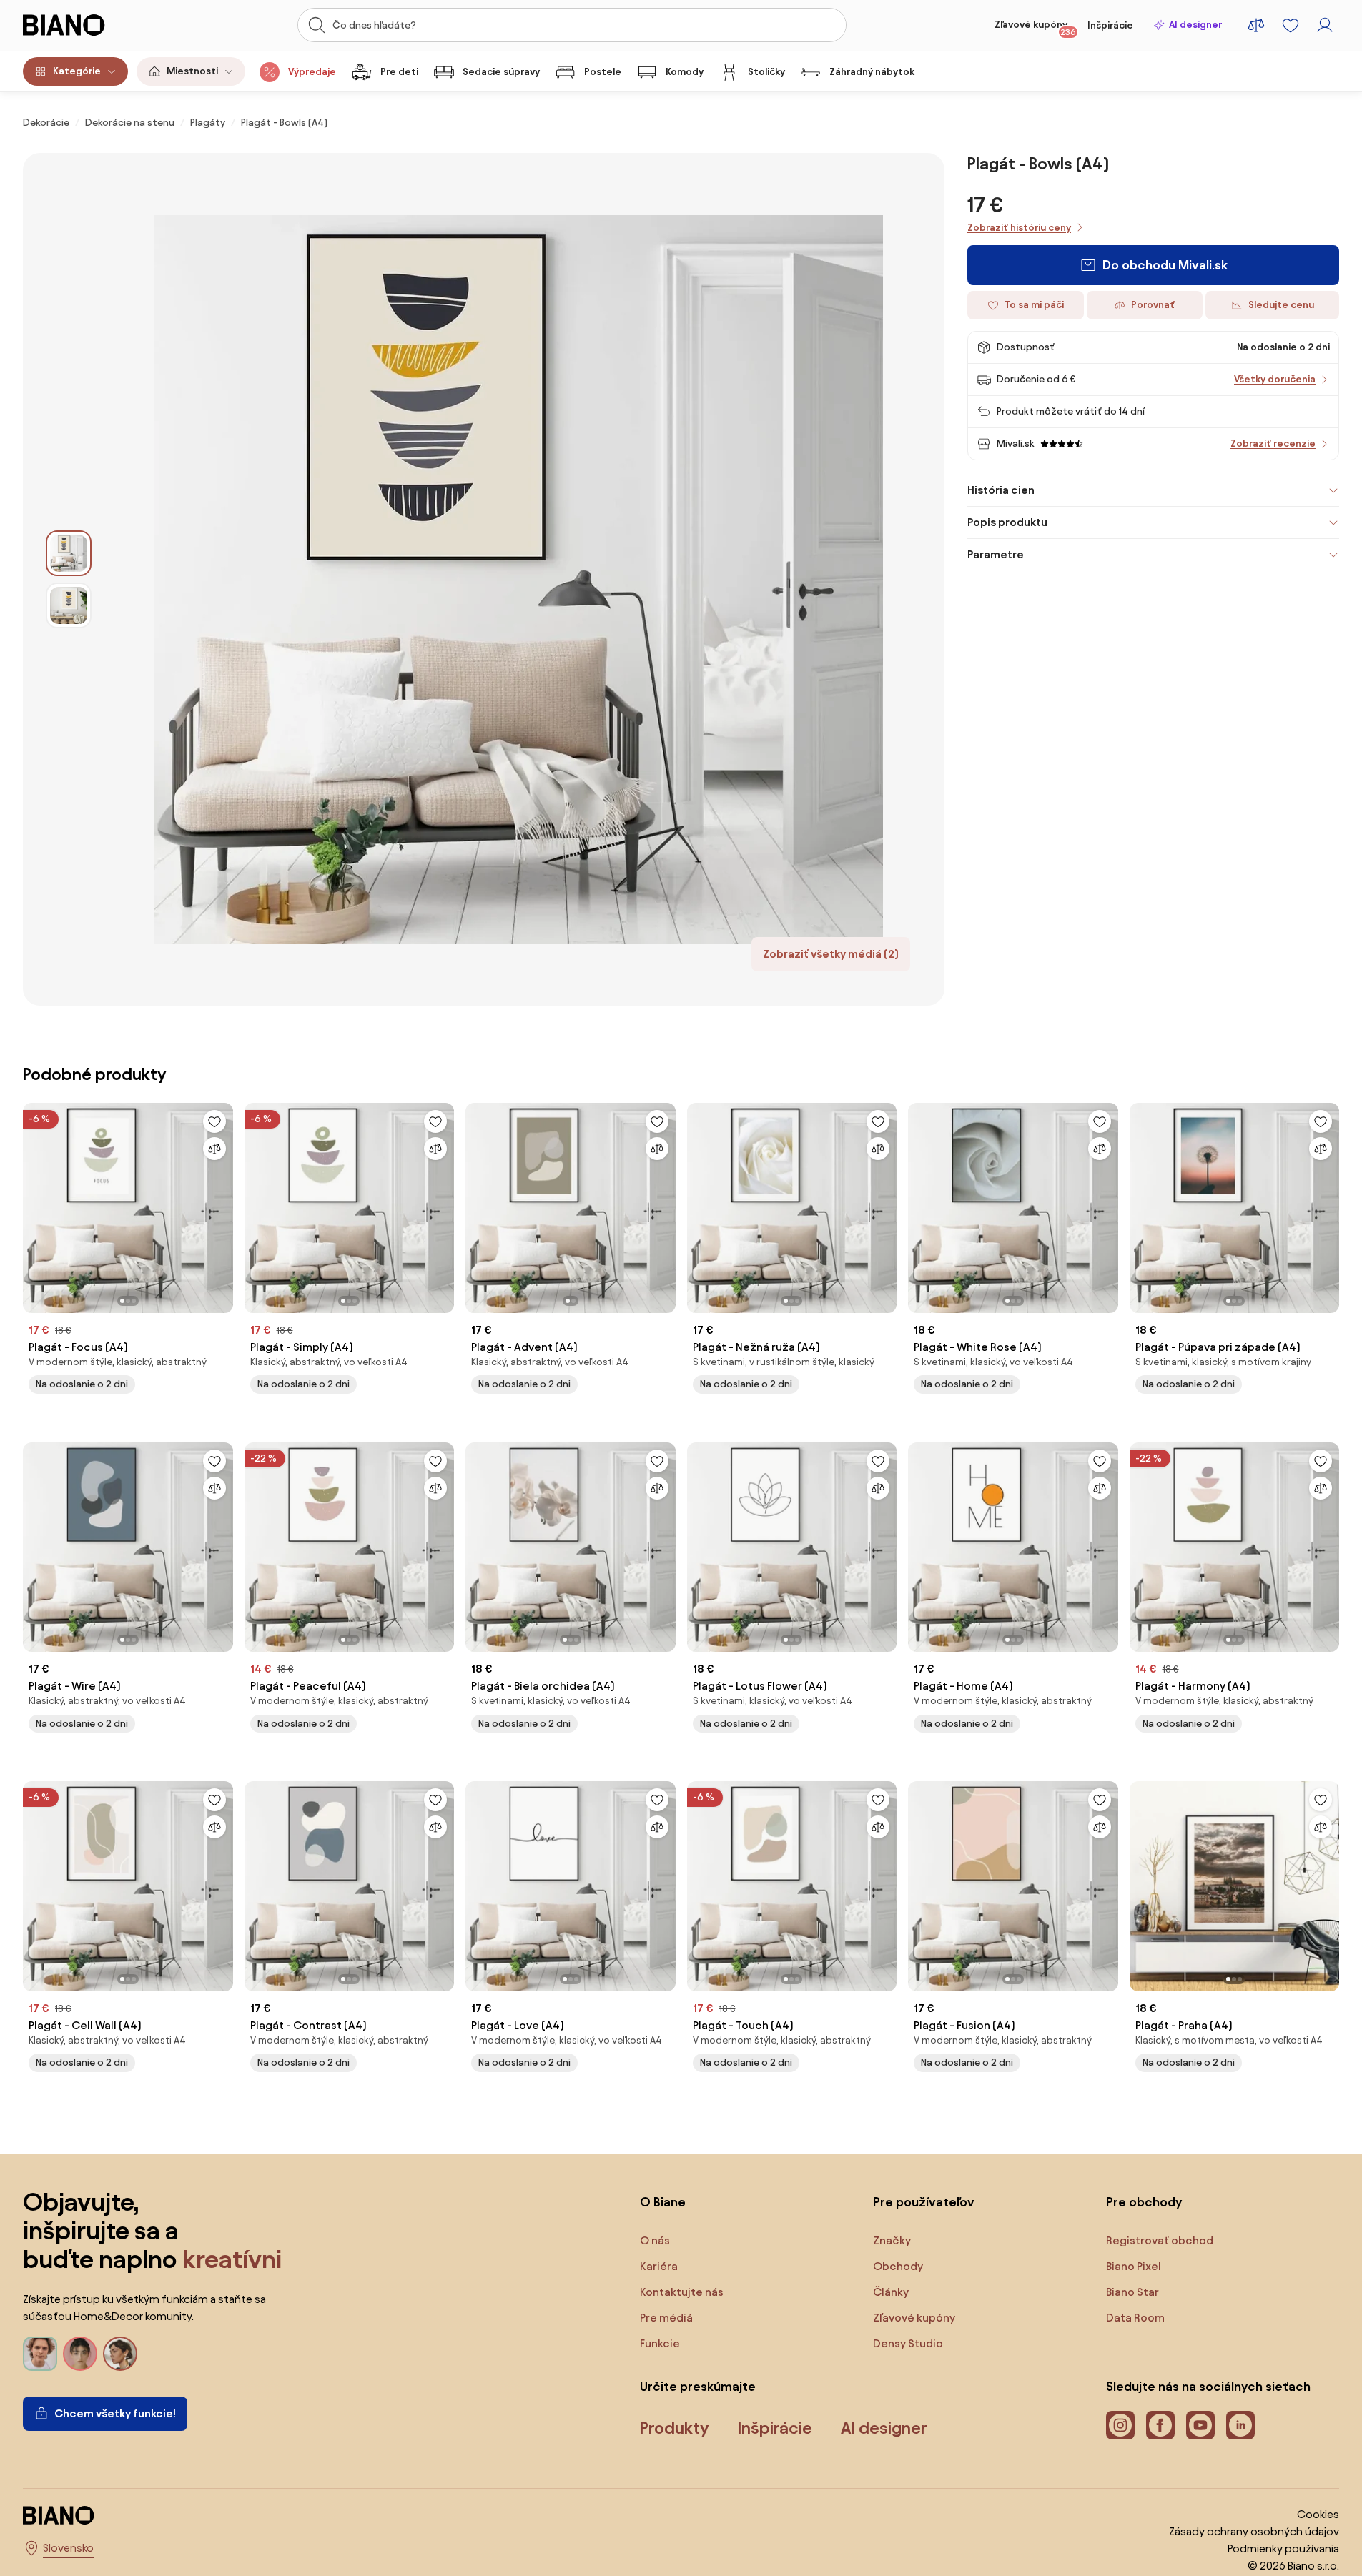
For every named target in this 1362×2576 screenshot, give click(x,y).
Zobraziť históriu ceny (1019, 228)
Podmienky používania (1283, 2548)
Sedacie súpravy (501, 72)
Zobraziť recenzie (1273, 444)
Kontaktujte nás (682, 2292)
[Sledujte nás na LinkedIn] (1240, 2425)
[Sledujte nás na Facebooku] (1160, 2425)
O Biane (663, 2202)
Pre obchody (1144, 2202)
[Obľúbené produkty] (1291, 25)
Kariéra (659, 2266)
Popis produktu (1007, 522)
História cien (1001, 490)
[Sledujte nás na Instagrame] (1120, 2425)
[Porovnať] (214, 1149)
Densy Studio (908, 2343)
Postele (603, 72)
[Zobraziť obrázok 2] (69, 605)
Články (891, 2292)
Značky (892, 2240)
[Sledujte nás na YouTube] (1200, 2425)
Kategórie (77, 71)
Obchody (898, 2266)
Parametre (996, 554)
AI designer (1195, 25)
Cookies (1318, 2514)
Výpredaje (312, 72)
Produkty (675, 2428)
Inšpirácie (1110, 25)
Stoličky (766, 72)
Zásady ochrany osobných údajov (1254, 2531)
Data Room (1135, 2318)
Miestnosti (192, 71)
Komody (685, 72)
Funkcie (660, 2343)
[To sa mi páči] (214, 1121)
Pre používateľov (924, 2202)
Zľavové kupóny (1035, 28)
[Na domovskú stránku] (90, 25)
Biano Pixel (1134, 2266)
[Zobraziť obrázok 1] (69, 553)
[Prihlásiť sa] (1325, 25)
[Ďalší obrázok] (222, 1204)
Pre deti (399, 72)
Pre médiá (666, 2318)
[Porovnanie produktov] (1256, 25)
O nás (655, 2240)
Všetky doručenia (1275, 379)
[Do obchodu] (518, 579)
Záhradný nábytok (872, 72)
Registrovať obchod (1160, 2240)
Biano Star (1132, 2292)
